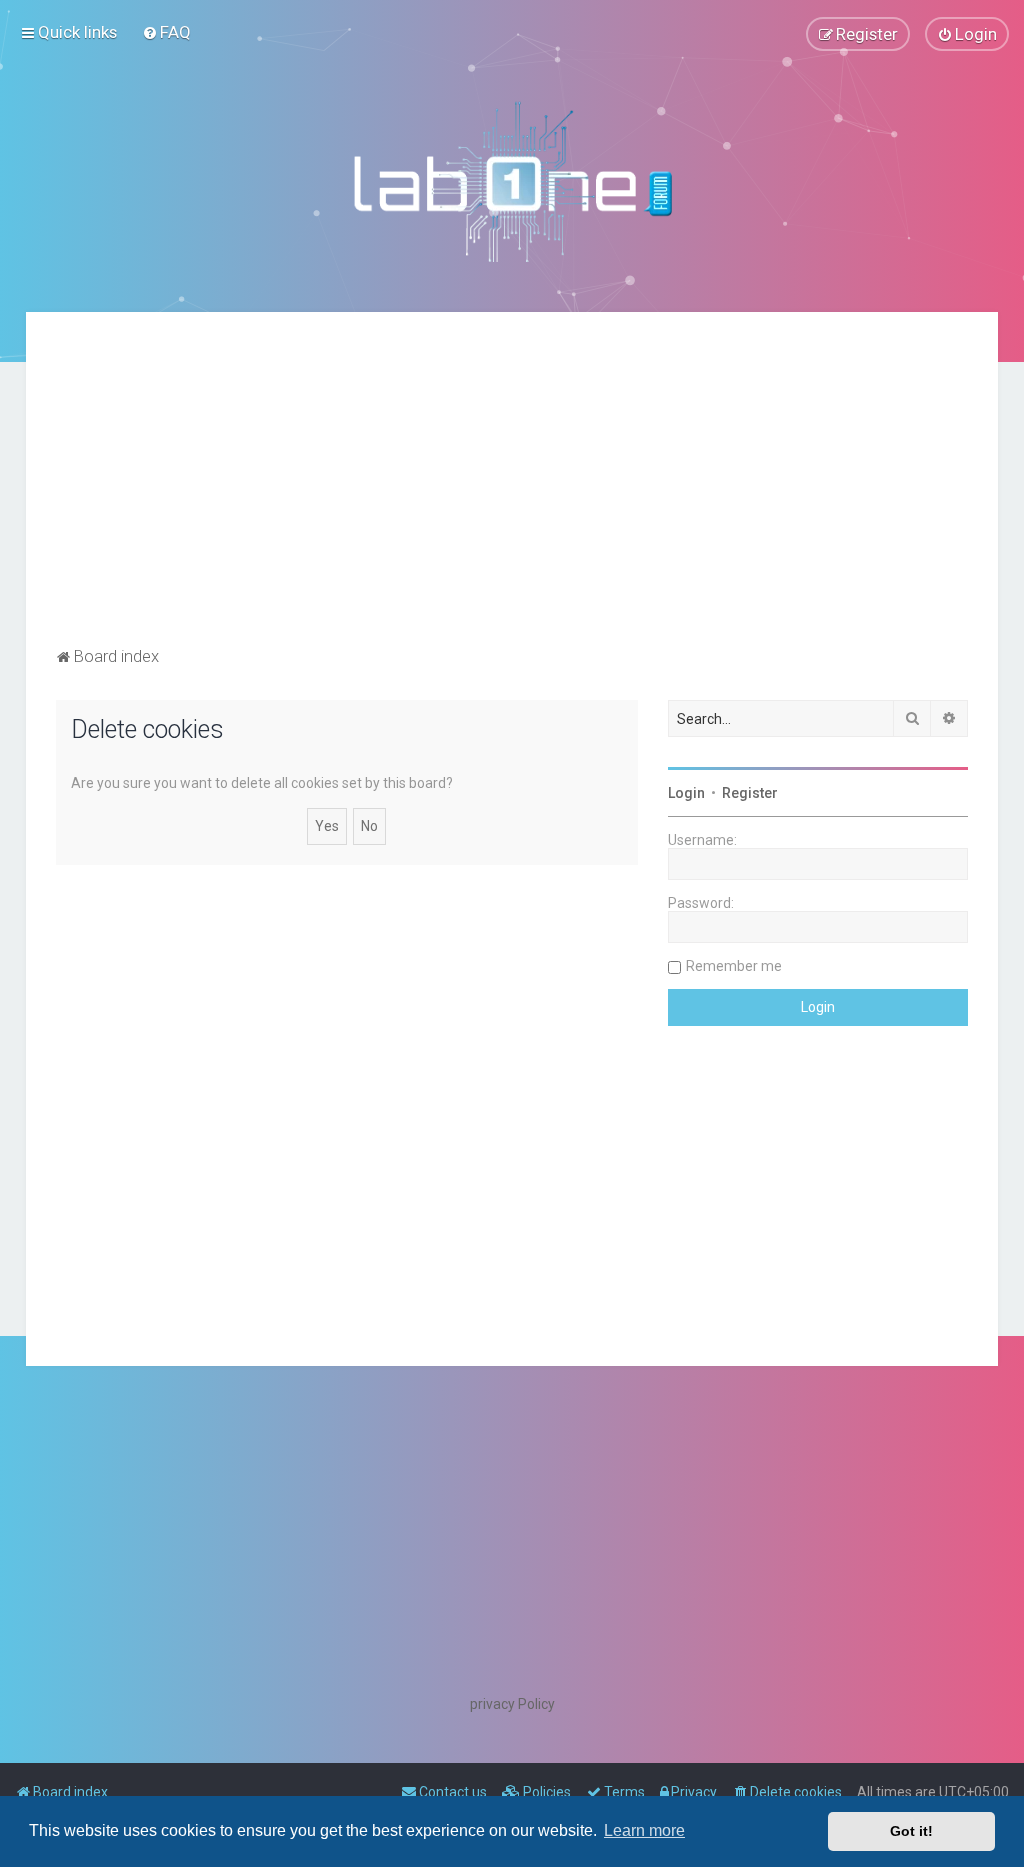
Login (686, 793)
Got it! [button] (911, 1831)
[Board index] (512, 181)
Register (750, 793)
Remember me (734, 966)
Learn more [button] (644, 1830)
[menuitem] (166, 32)
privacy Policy (512, 1704)
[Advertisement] (512, 492)
